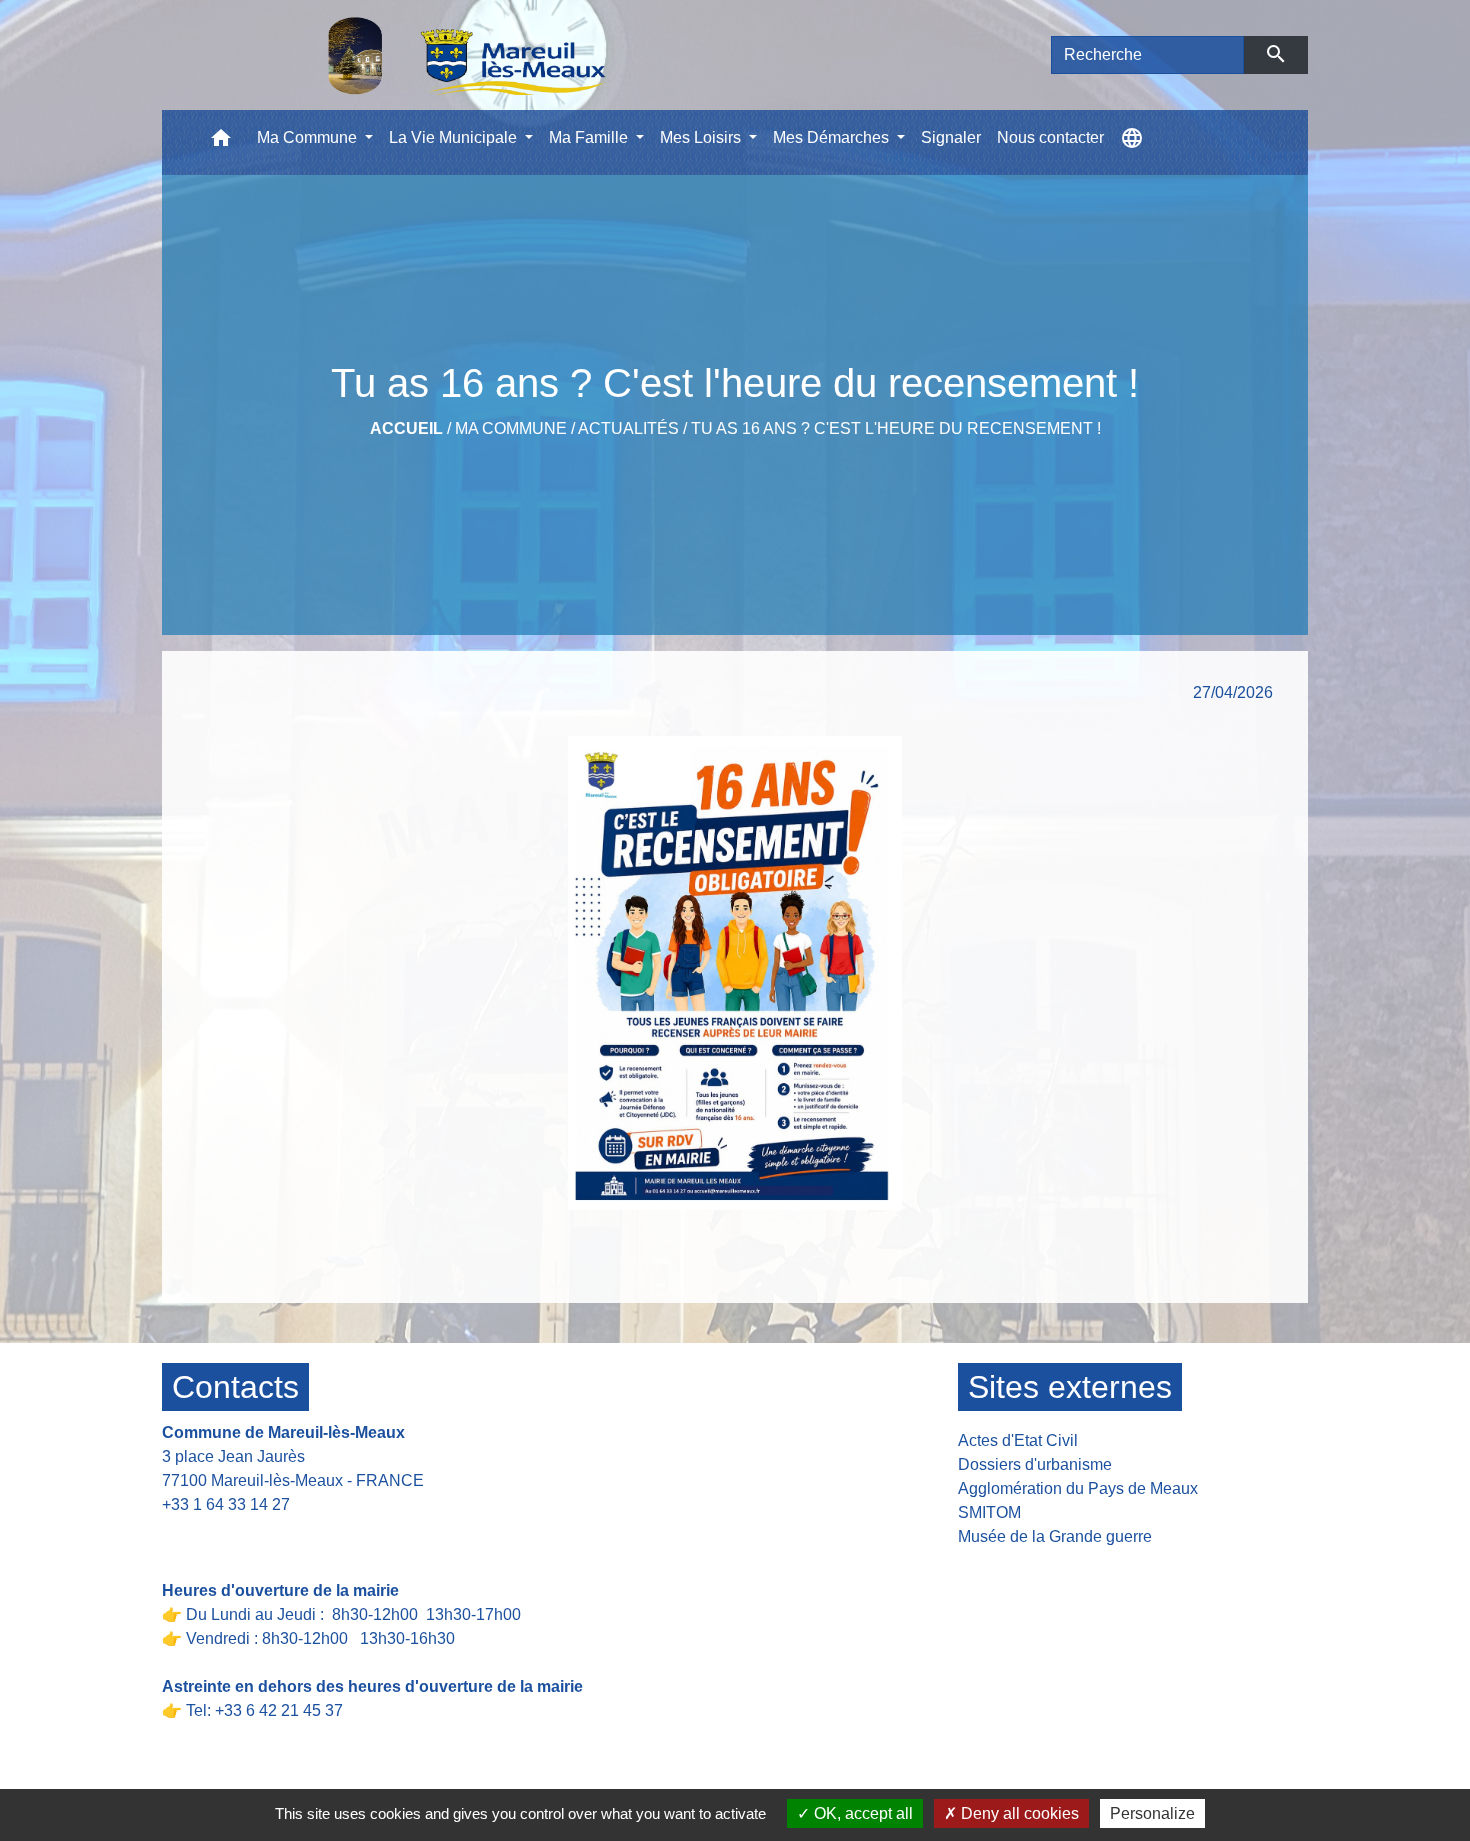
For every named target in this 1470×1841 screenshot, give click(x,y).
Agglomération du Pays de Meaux (1078, 1488)
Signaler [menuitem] (951, 137)
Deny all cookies (1018, 1813)
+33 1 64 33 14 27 (226, 1504)
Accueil (406, 428)
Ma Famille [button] (590, 137)
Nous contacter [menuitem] (1050, 137)
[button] (221, 142)
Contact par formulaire (253, 1535)
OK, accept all (861, 1813)
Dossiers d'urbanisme (1035, 1464)
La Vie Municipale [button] (455, 137)
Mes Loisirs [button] (702, 137)
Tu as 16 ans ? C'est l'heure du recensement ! (896, 428)
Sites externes (1070, 1387)
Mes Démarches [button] (833, 137)
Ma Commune (511, 428)
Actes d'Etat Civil (1018, 1440)
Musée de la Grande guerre (1055, 1536)
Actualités (628, 428)
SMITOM (989, 1512)
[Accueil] (415, 55)
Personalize (1152, 1813)
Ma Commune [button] (309, 137)
